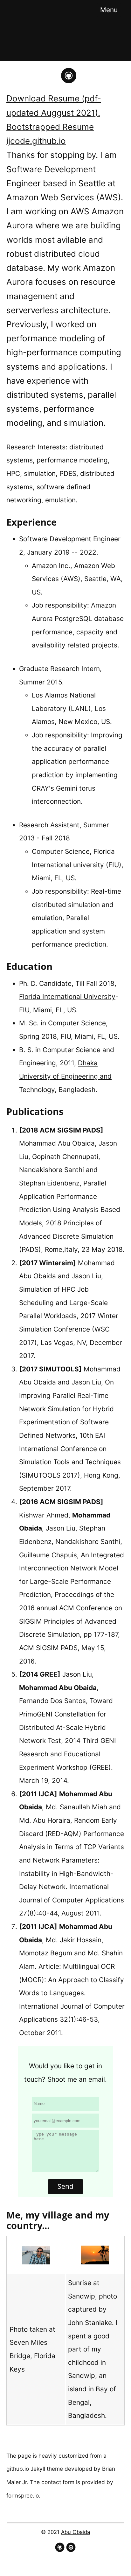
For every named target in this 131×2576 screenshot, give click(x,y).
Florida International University (67, 996)
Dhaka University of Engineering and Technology (65, 1076)
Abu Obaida (76, 2532)
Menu (109, 10)
